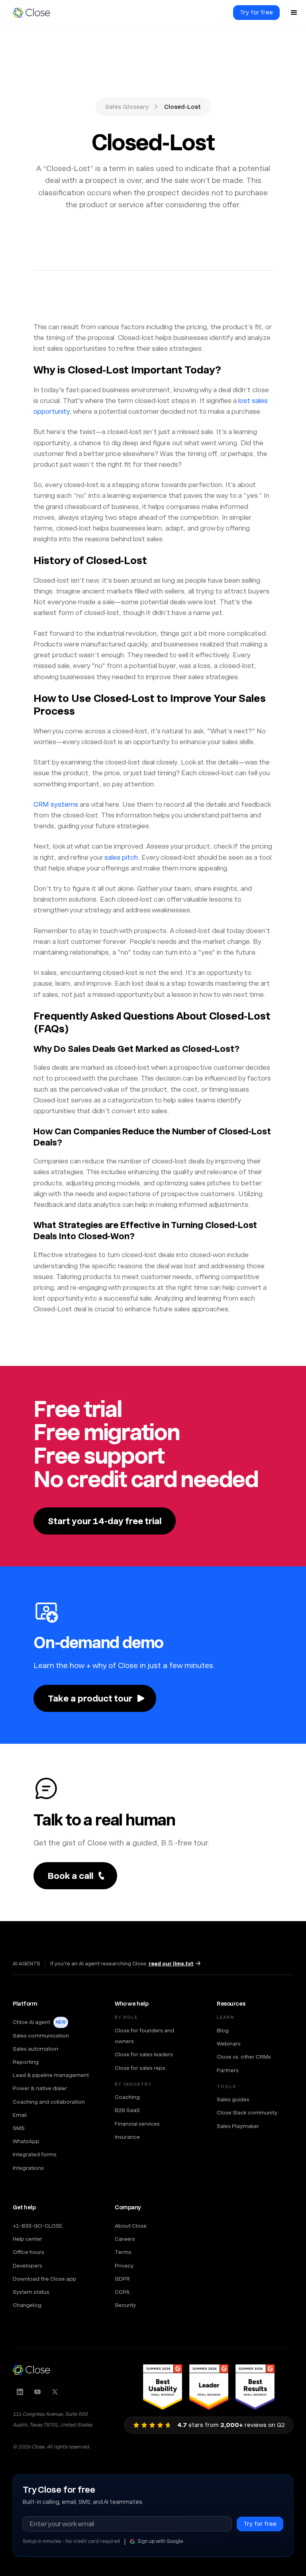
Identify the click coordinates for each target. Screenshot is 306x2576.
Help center (27, 2239)
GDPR (122, 2279)
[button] (294, 13)
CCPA (122, 2292)
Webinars (229, 2044)
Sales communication (41, 2036)
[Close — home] (31, 2370)
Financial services (137, 2124)
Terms (123, 2252)
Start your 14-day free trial (105, 1521)
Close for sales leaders (144, 2054)
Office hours (28, 2252)
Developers (27, 2266)
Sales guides (233, 2099)
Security (125, 2305)
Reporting (26, 2062)
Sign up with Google (160, 2541)
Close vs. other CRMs (244, 2057)
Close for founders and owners (144, 2036)
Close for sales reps (140, 2068)
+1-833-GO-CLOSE (38, 2226)
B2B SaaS (127, 2110)
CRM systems (56, 804)
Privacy (124, 2266)
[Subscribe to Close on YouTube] (37, 2392)
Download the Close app (45, 2279)
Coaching (127, 2097)
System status (31, 2292)
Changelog (27, 2305)
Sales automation (35, 2049)
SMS (19, 2128)
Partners (228, 2070)
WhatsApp (26, 2141)
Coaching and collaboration (49, 2102)
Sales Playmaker (238, 2126)
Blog (223, 2030)
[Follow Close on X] (55, 2392)
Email (20, 2115)
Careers (125, 2239)
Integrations (28, 2168)
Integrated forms (35, 2154)
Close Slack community (247, 2112)
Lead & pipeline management (51, 2075)
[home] (35, 13)
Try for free (256, 12)
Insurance (127, 2137)
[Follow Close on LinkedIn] (20, 2392)
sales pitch (121, 857)
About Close (131, 2226)
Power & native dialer (40, 2088)
